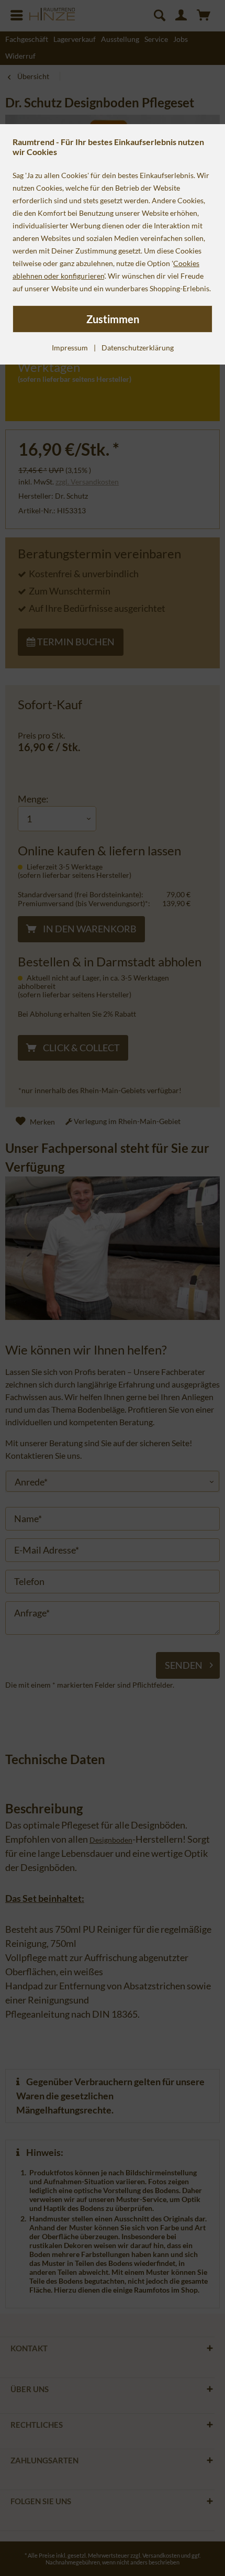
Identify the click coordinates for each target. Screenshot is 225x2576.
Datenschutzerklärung (138, 348)
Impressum (70, 348)
